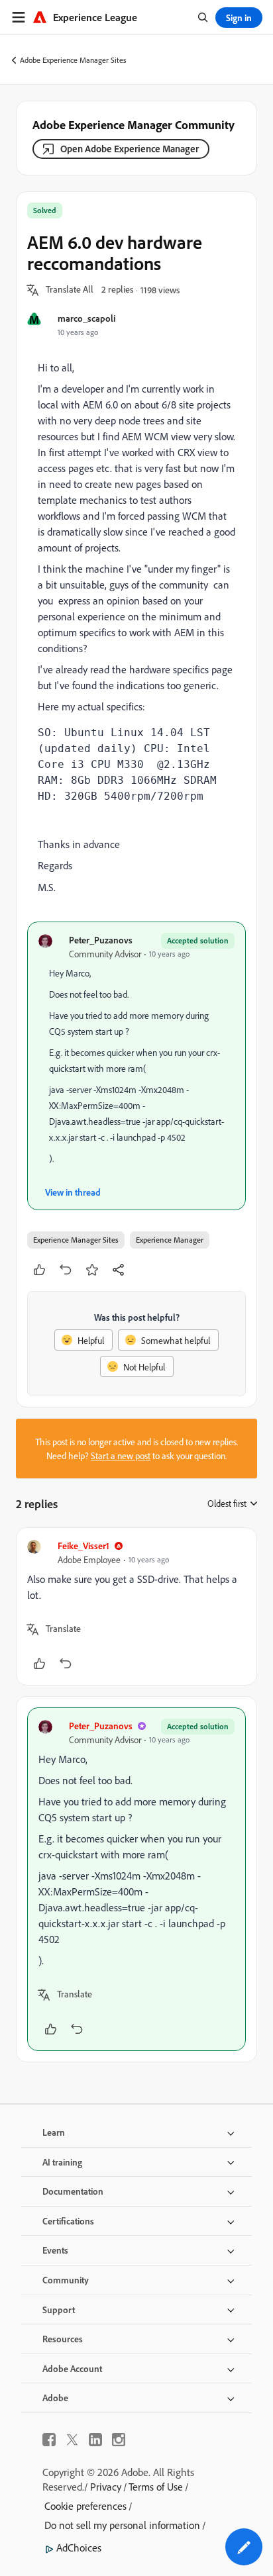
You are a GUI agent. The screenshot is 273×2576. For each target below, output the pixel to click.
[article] (136, 1606)
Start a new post (121, 1455)
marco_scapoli (86, 318)
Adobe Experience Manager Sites (73, 60)
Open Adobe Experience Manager (130, 149)
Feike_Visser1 (83, 1546)
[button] (70, 290)
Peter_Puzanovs (101, 940)
